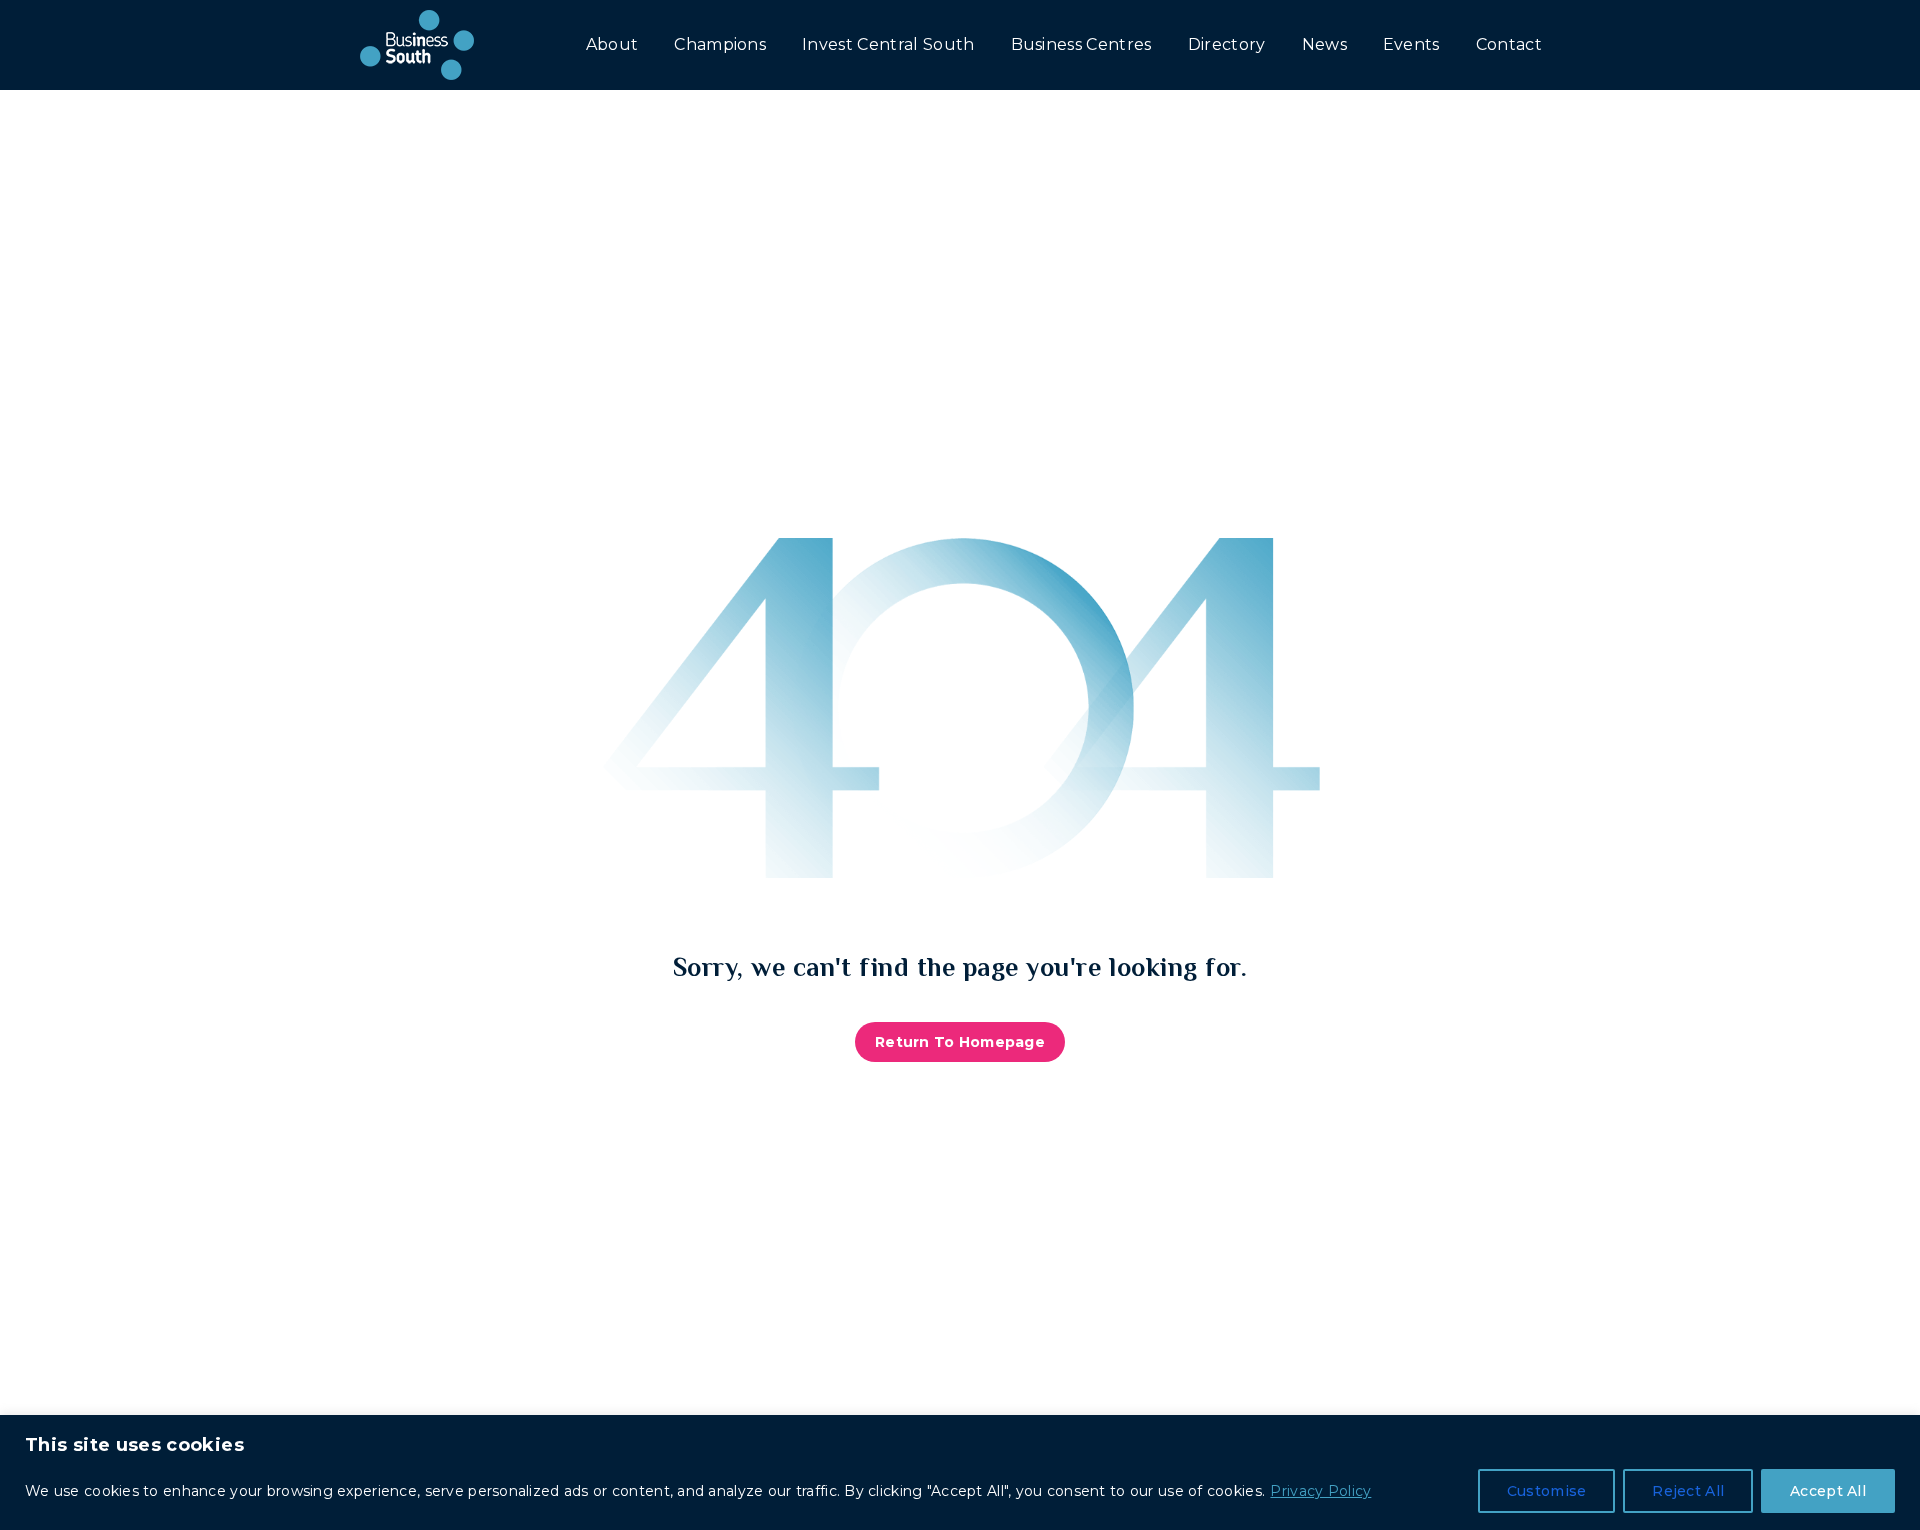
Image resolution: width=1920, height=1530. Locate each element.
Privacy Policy (1320, 1491)
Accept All (1828, 1491)
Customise (1547, 1491)
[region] (960, 1472)
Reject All (1688, 1491)
